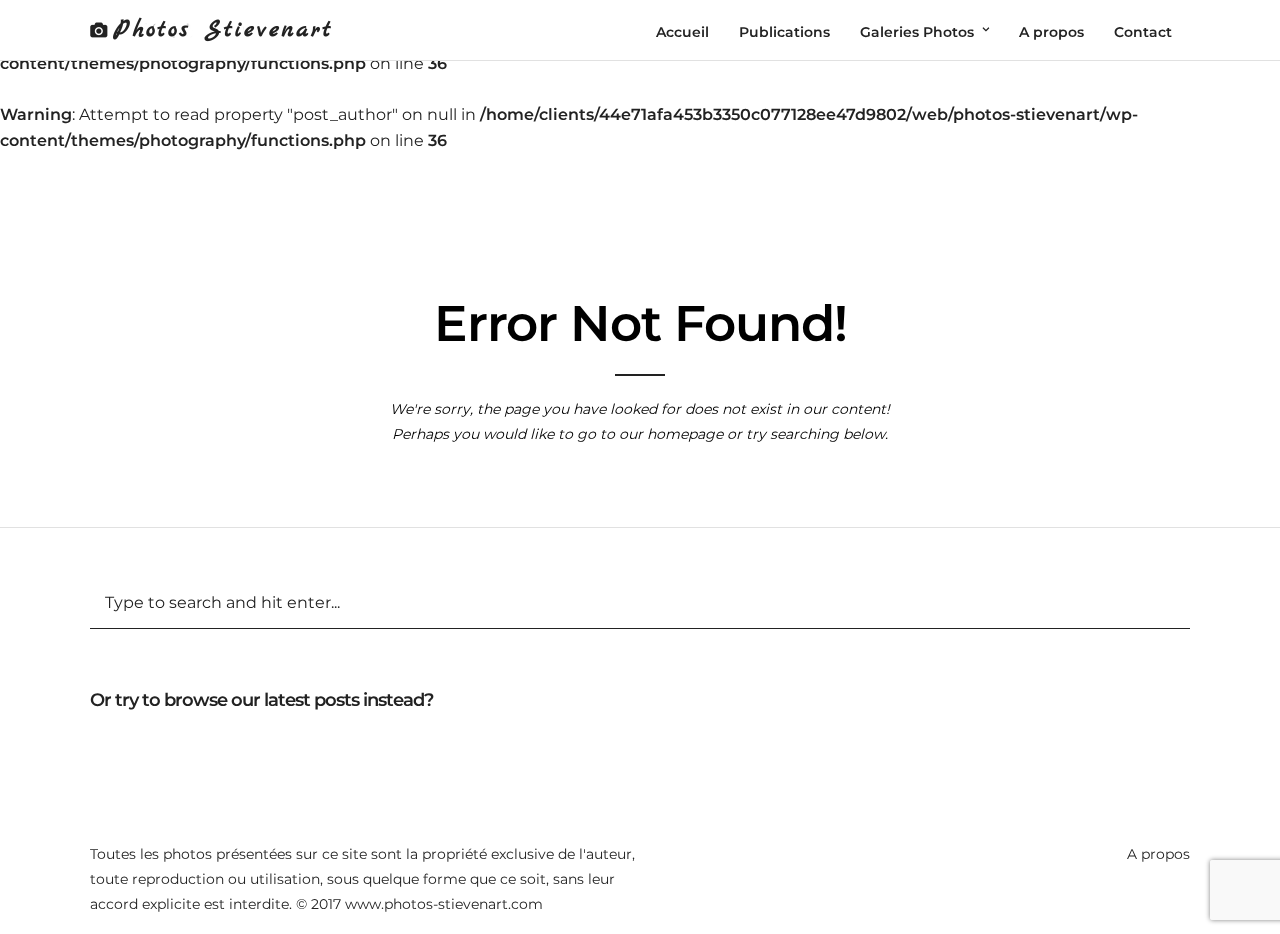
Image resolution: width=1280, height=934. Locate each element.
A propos (1158, 854)
